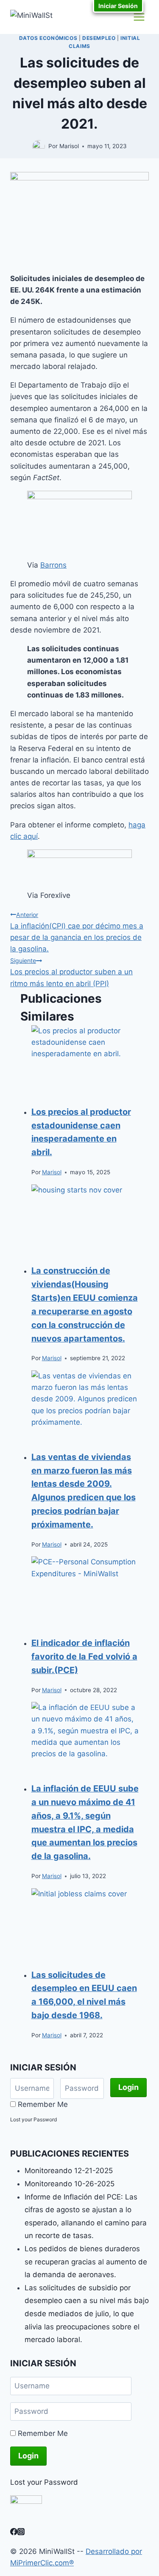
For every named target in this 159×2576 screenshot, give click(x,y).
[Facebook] (14, 2533)
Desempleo (99, 38)
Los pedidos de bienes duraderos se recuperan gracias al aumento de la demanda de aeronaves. (86, 2262)
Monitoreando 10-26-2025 (70, 2184)
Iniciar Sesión (118, 6)
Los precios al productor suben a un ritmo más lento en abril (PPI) (71, 972)
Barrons (53, 565)
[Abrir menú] (139, 17)
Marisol (52, 1172)
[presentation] (85, 1061)
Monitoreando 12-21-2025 (69, 2171)
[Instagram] (21, 2533)
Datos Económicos (48, 38)
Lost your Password (33, 2119)
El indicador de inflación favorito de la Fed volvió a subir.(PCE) (84, 1656)
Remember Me (43, 2104)
